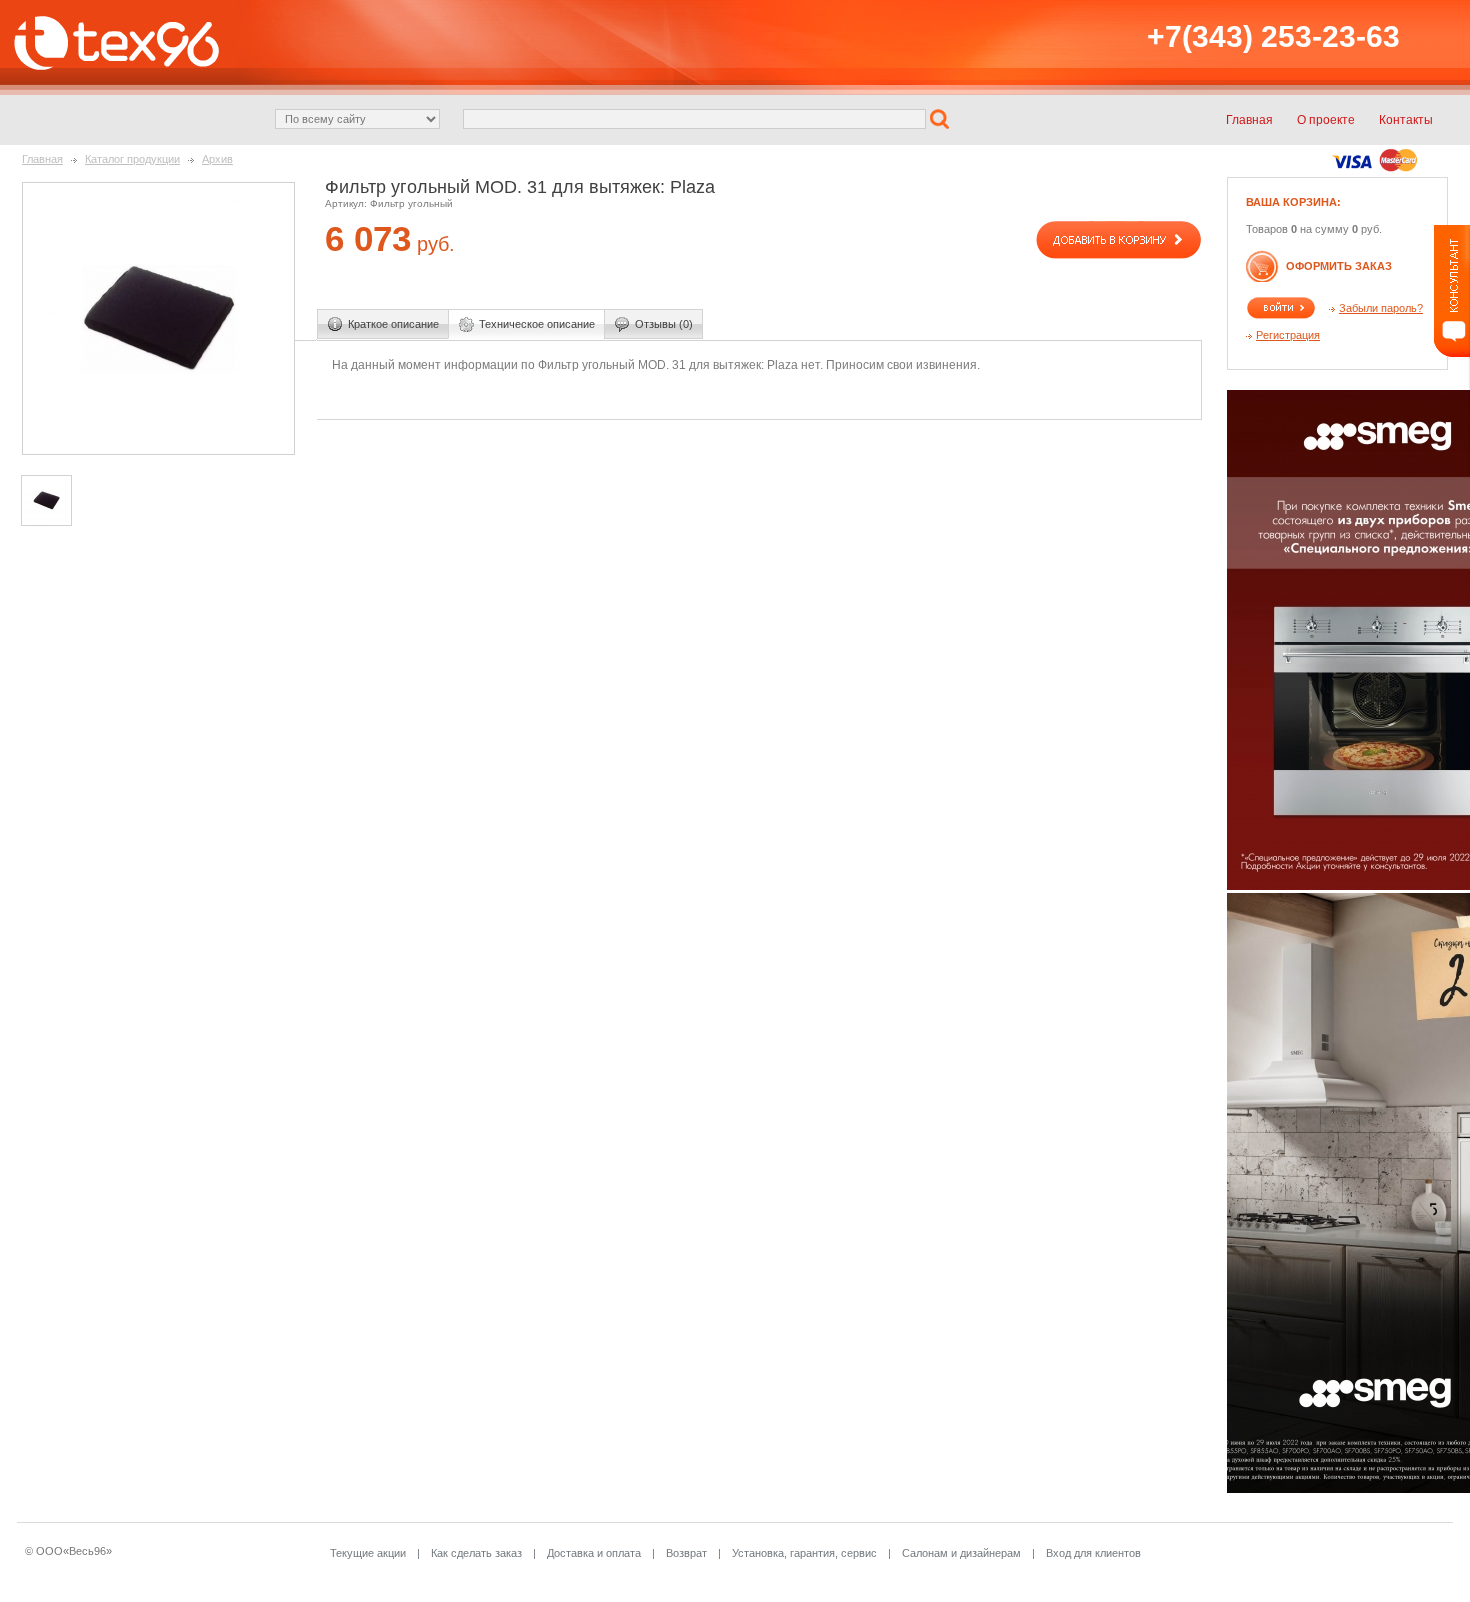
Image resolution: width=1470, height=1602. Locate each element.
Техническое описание (537, 324)
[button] (942, 118)
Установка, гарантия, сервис (804, 1553)
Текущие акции (368, 1553)
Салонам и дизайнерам (961, 1553)
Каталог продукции (132, 159)
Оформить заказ (1339, 266)
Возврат (686, 1553)
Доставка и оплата (594, 1553)
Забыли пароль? (1381, 308)
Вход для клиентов (1093, 1553)
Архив (217, 159)
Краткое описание (393, 324)
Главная (42, 159)
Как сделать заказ (476, 1553)
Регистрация (1288, 335)
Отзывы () (664, 324)
